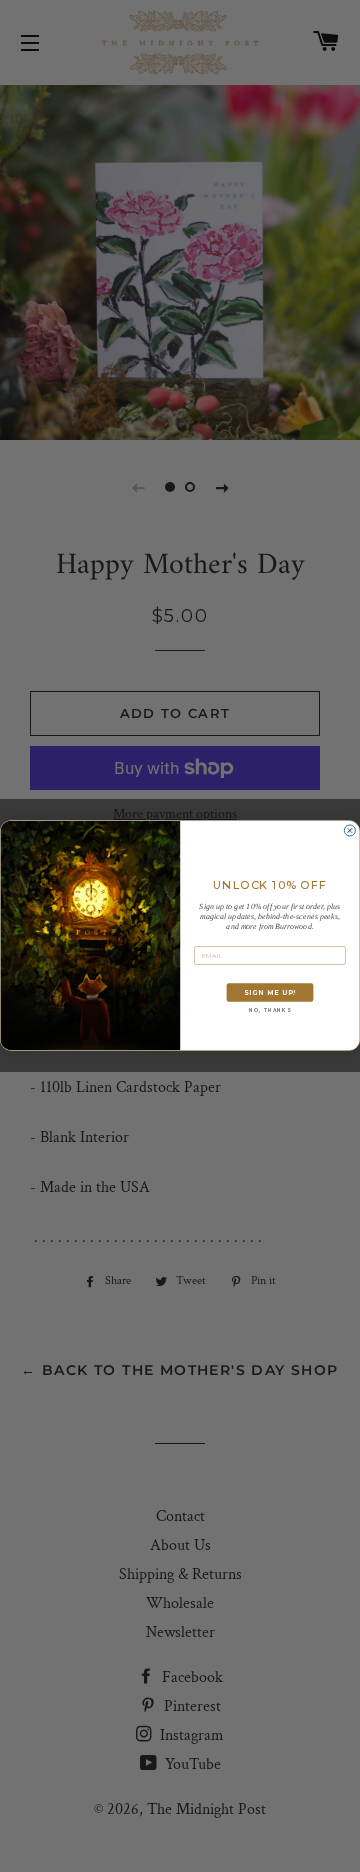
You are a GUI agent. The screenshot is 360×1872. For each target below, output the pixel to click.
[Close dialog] (349, 830)
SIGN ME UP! (270, 993)
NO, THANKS (270, 1011)
